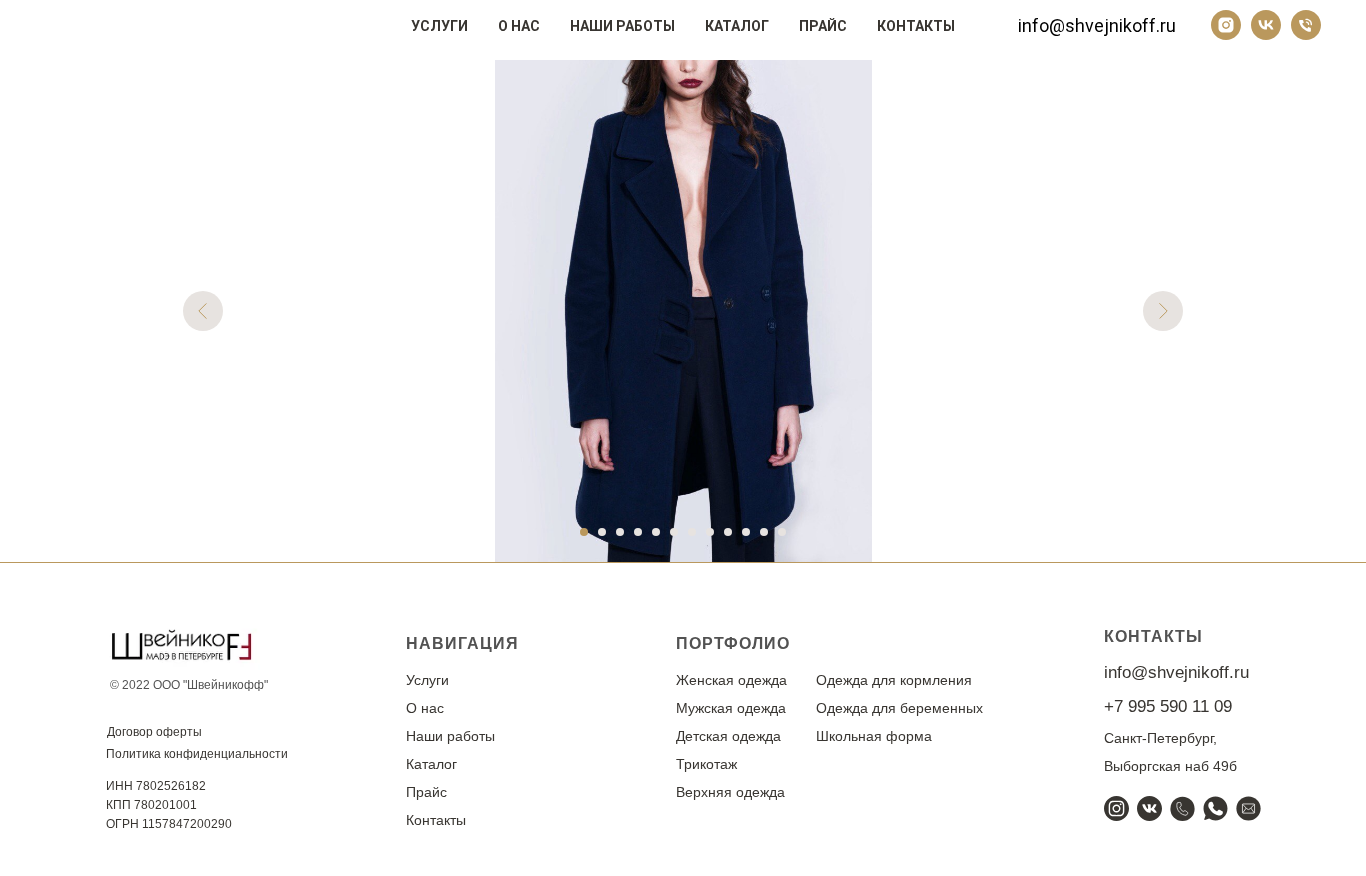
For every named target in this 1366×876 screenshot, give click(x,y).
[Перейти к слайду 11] (764, 532)
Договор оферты (154, 732)
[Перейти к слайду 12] (782, 532)
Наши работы (622, 26)
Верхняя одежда (730, 792)
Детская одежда (728, 736)
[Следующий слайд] (1163, 311)
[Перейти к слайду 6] (674, 532)
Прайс (823, 26)
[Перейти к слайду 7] (692, 532)
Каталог (737, 26)
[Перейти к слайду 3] (620, 532)
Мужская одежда (731, 708)
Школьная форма (874, 736)
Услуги (439, 26)
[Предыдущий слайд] (203, 311)
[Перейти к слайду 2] (602, 532)
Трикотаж (706, 764)
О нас (519, 26)
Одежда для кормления (894, 680)
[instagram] (1226, 25)
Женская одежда (731, 680)
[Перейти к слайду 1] (584, 532)
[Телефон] (1306, 25)
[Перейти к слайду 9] (728, 532)
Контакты (916, 26)
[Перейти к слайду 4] (638, 532)
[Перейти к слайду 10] (746, 532)
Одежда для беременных (899, 708)
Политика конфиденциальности (197, 754)
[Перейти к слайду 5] (656, 532)
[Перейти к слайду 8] (710, 532)
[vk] (1266, 25)
